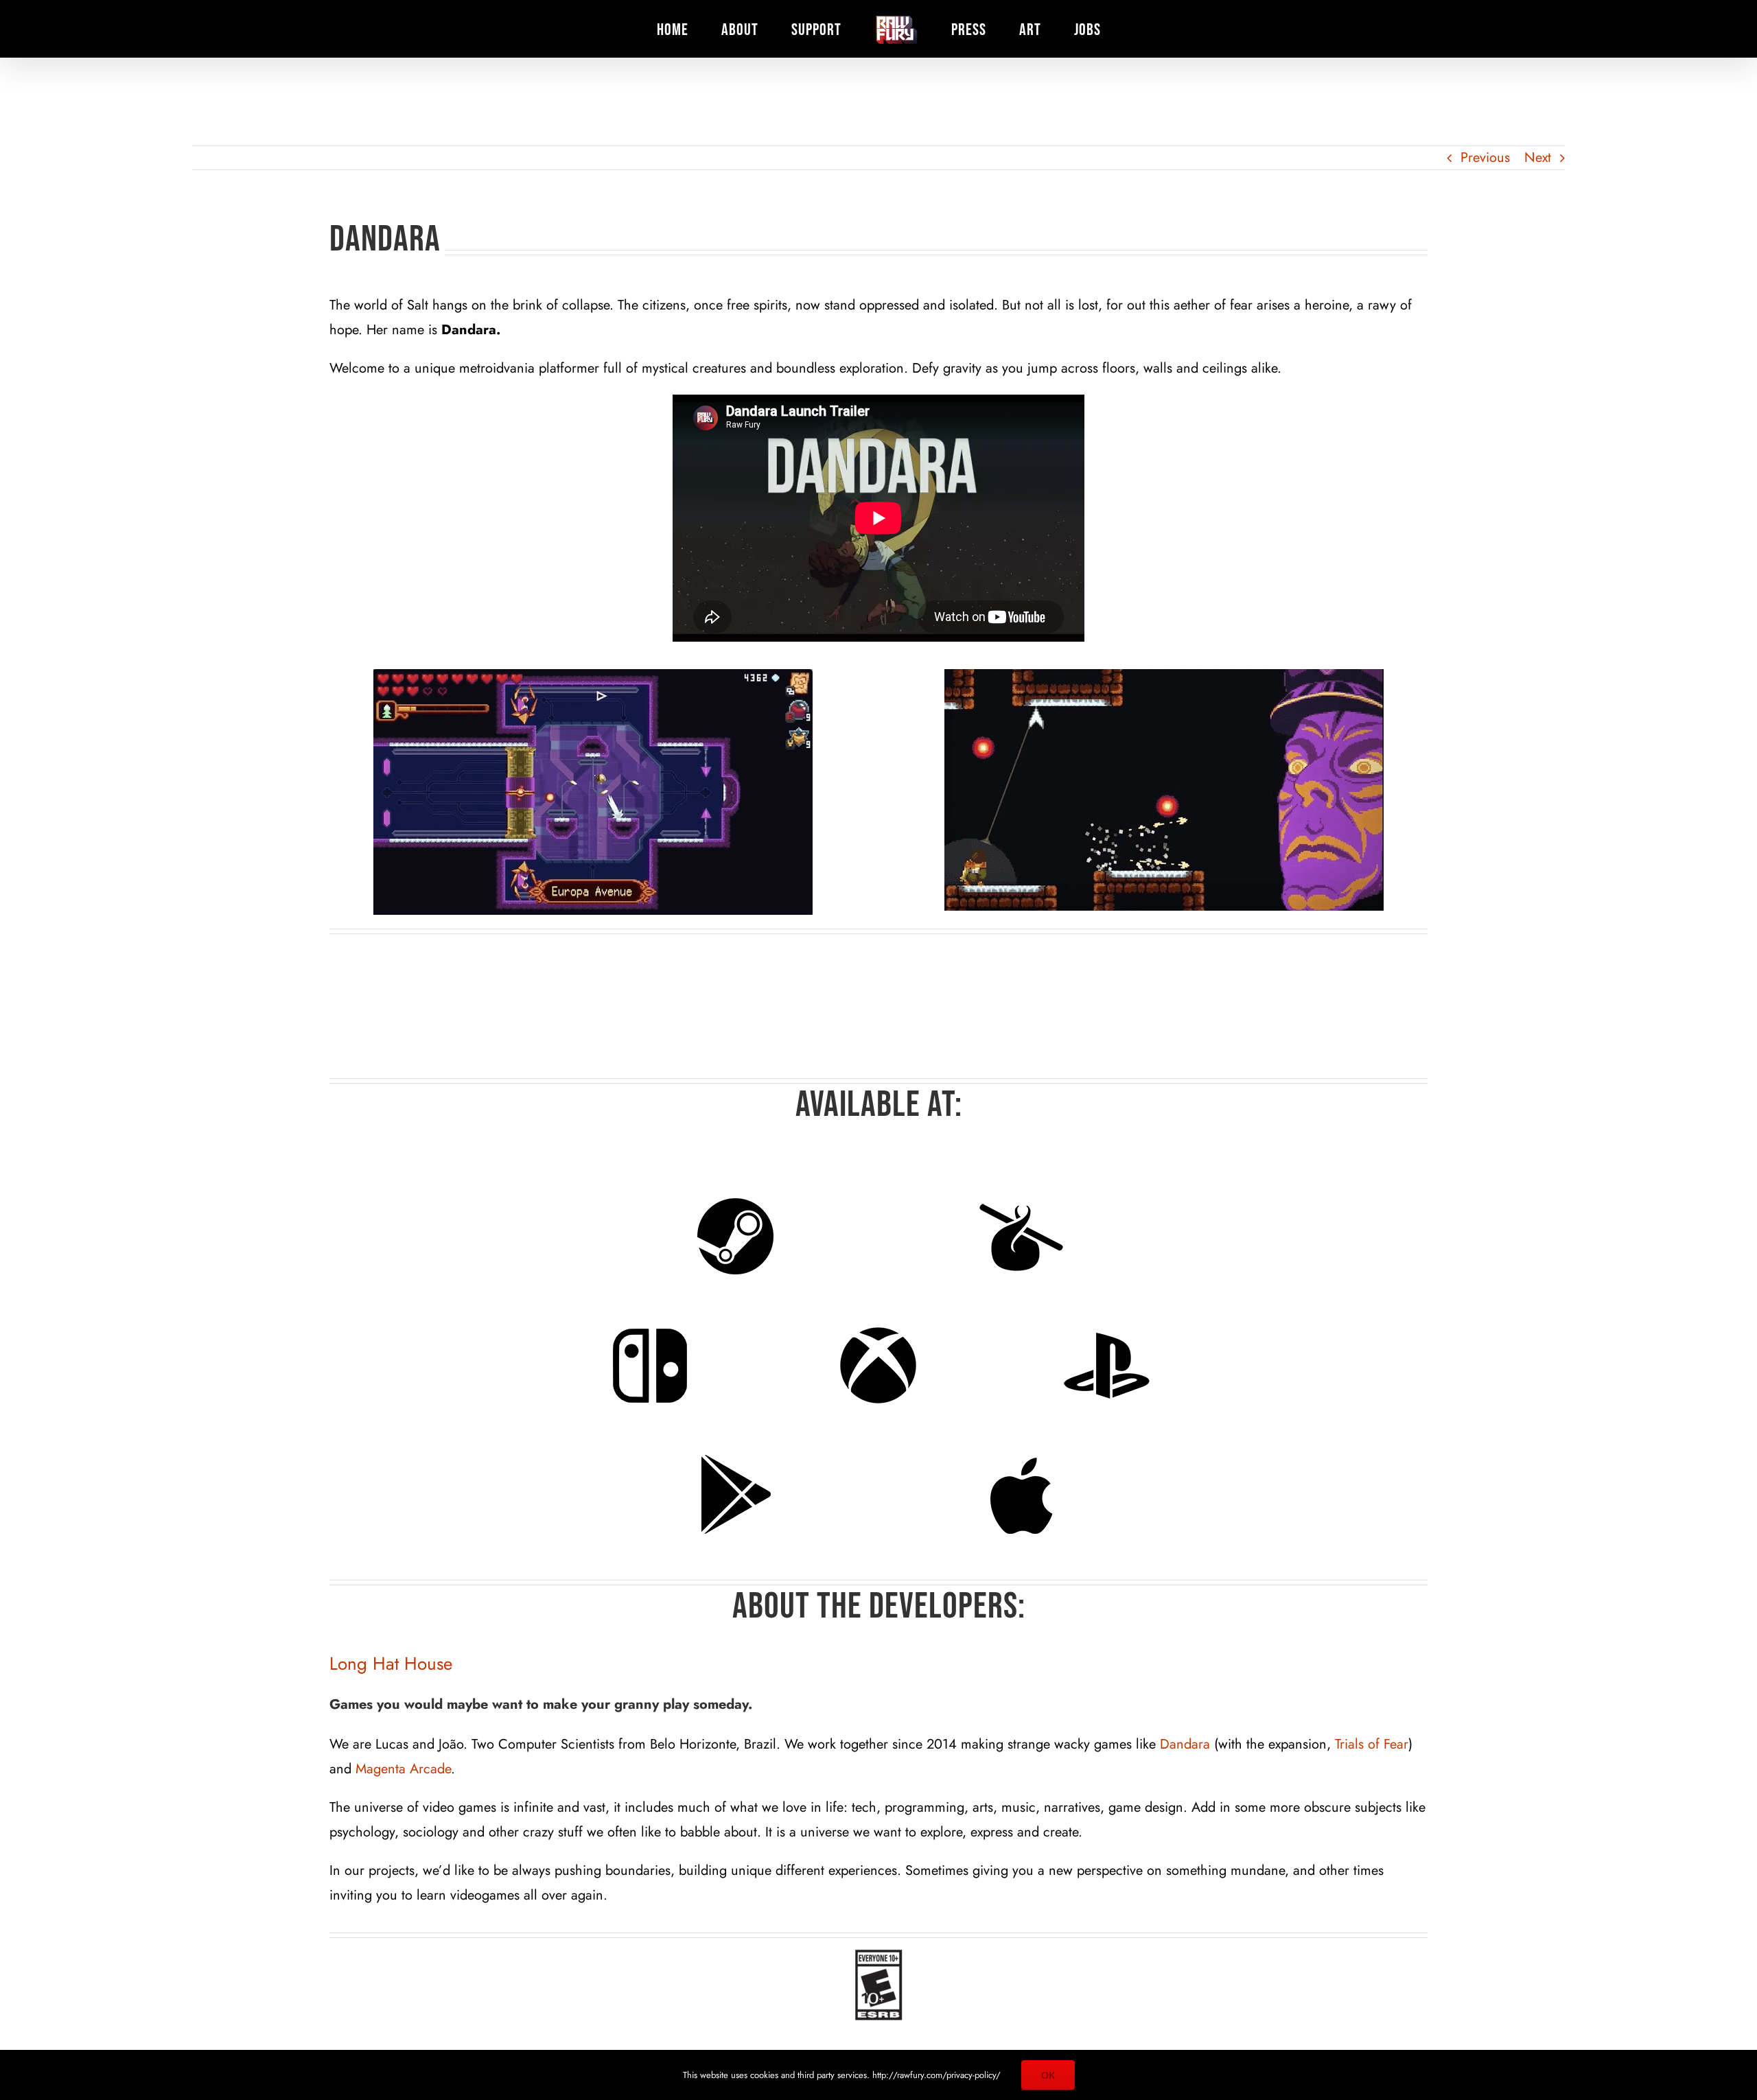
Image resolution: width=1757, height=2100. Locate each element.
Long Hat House (391, 1664)
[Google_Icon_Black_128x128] (736, 1495)
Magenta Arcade (403, 1769)
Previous (1485, 157)
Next (1538, 157)
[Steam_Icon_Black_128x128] (736, 1237)
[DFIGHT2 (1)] (1164, 790)
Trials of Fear (1372, 1744)
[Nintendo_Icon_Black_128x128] (650, 1366)
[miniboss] (593, 792)
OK (1048, 2075)
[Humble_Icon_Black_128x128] (1021, 1237)
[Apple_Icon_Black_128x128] (1021, 1495)
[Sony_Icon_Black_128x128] (1107, 1366)
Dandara (1185, 1744)
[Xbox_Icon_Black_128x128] (878, 1366)
